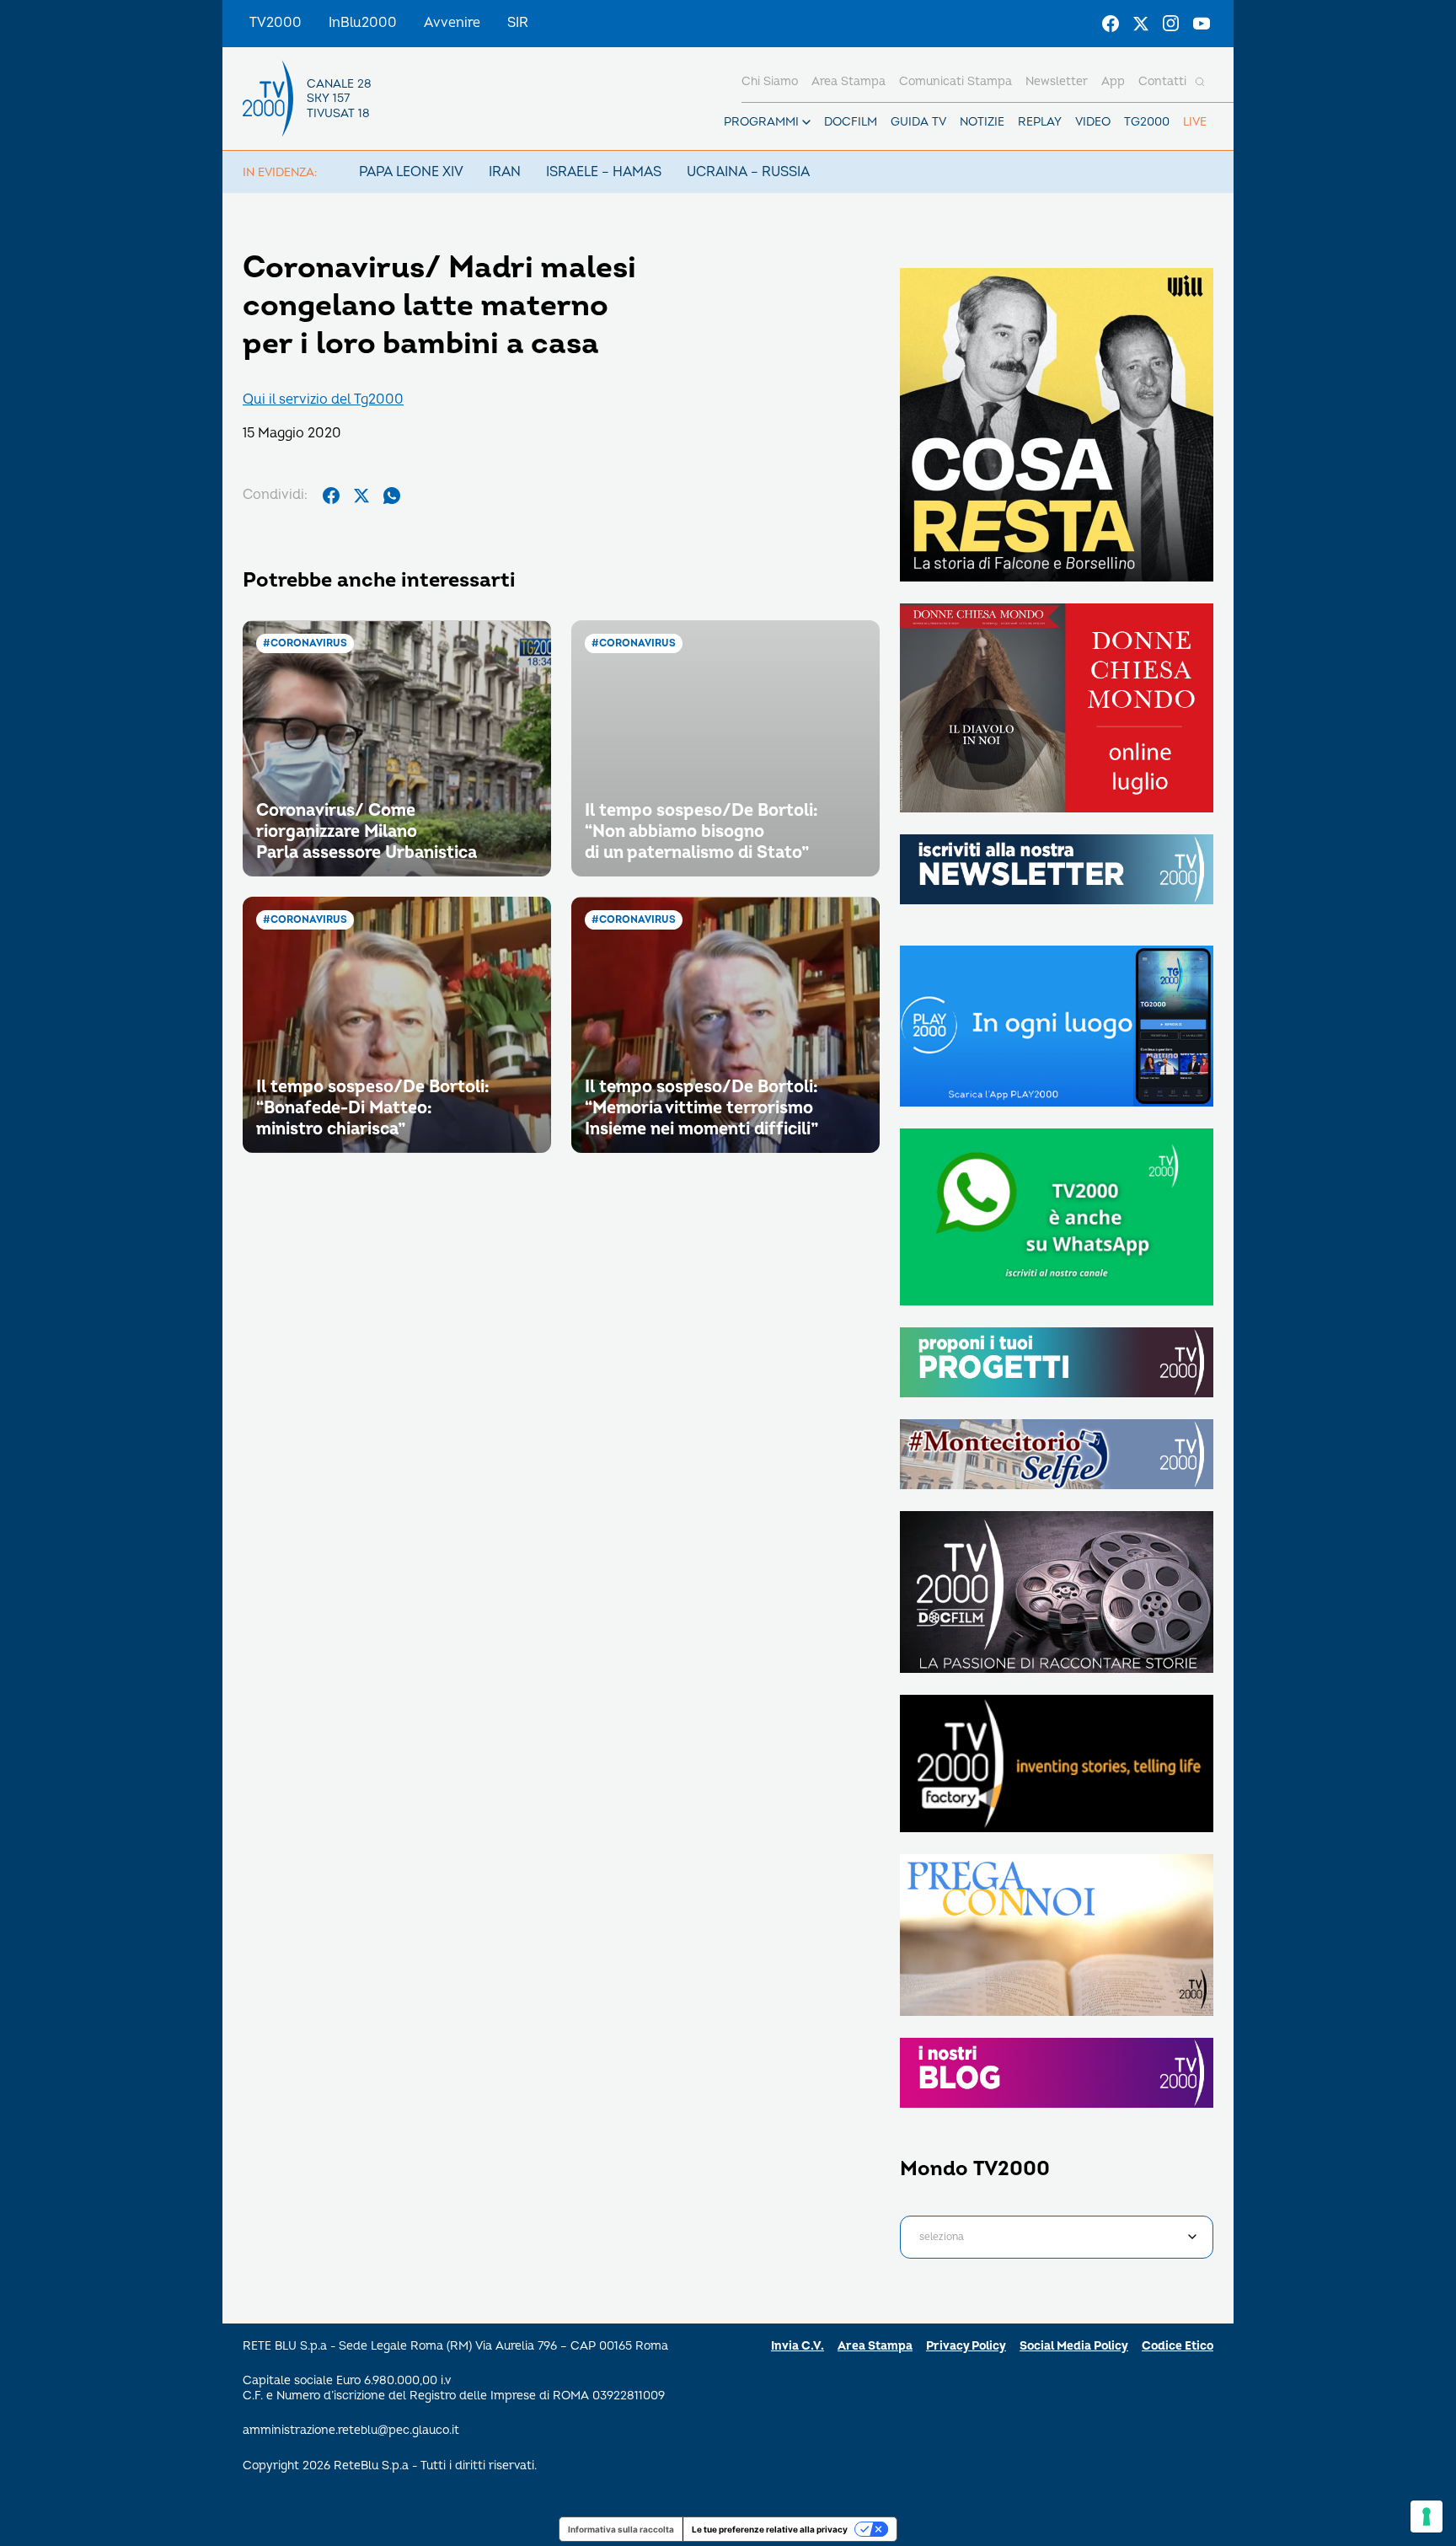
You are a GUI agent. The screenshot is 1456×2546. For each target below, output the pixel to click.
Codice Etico (1178, 2346)
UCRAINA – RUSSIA (748, 172)
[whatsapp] (392, 496)
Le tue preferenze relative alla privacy (770, 2529)
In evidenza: (280, 172)
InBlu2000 (363, 23)
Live (1195, 122)
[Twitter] (1141, 24)
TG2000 (1147, 122)
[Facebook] (1111, 24)
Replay (1040, 122)
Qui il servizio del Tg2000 (323, 399)
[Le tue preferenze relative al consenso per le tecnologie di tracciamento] (1427, 2517)
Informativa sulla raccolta (621, 2529)
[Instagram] (1171, 24)
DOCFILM (851, 122)
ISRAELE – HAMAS (604, 172)
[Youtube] (1202, 24)
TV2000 (276, 23)
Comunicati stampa (955, 81)
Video (1093, 122)
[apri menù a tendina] (806, 122)
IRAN (505, 172)
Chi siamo (770, 81)
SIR (518, 23)
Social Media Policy (1074, 2346)
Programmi (761, 122)
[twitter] (361, 496)
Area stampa (848, 81)
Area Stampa (875, 2346)
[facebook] (331, 496)
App (1113, 81)
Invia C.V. (798, 2346)
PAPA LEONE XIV (411, 172)
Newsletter (1057, 81)
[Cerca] (1200, 82)
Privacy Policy (966, 2346)
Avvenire (452, 23)
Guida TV (918, 122)
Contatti (1162, 81)
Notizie (982, 122)
